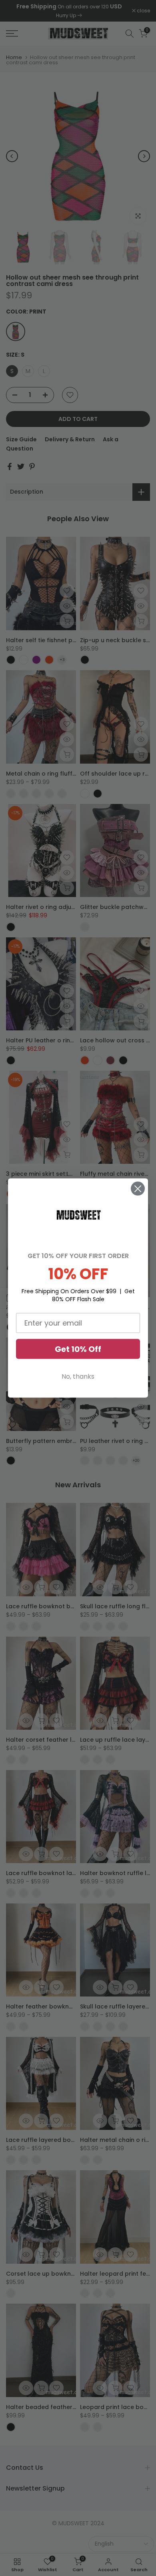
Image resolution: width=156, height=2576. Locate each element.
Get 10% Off (78, 1349)
